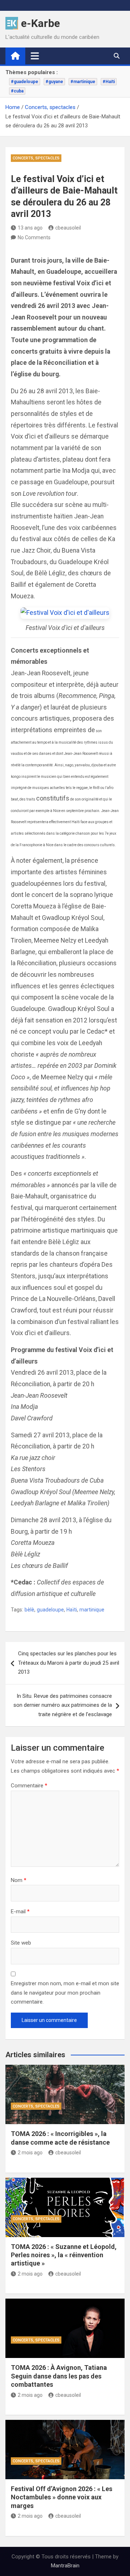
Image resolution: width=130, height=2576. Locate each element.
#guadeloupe (25, 82)
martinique (92, 1610)
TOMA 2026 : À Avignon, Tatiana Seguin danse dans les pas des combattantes (59, 2376)
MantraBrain (65, 2566)
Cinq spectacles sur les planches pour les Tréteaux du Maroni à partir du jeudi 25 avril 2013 (69, 1663)
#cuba (17, 91)
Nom (19, 1880)
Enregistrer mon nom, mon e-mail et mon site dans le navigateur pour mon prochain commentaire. (65, 1993)
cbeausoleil (68, 228)
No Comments (34, 237)
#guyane (54, 82)
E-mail (20, 1911)
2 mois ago (30, 2153)
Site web (21, 1943)
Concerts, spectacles (36, 158)
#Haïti (109, 82)
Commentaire (29, 1786)
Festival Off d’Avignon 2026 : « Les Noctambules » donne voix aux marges (62, 2497)
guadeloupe (50, 1610)
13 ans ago (30, 228)
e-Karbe (40, 23)
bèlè (29, 1610)
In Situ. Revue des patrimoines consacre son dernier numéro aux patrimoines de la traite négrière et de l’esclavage (63, 1705)
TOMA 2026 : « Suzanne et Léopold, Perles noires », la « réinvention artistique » (64, 2255)
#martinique (83, 82)
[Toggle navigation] (35, 56)
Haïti (72, 1610)
